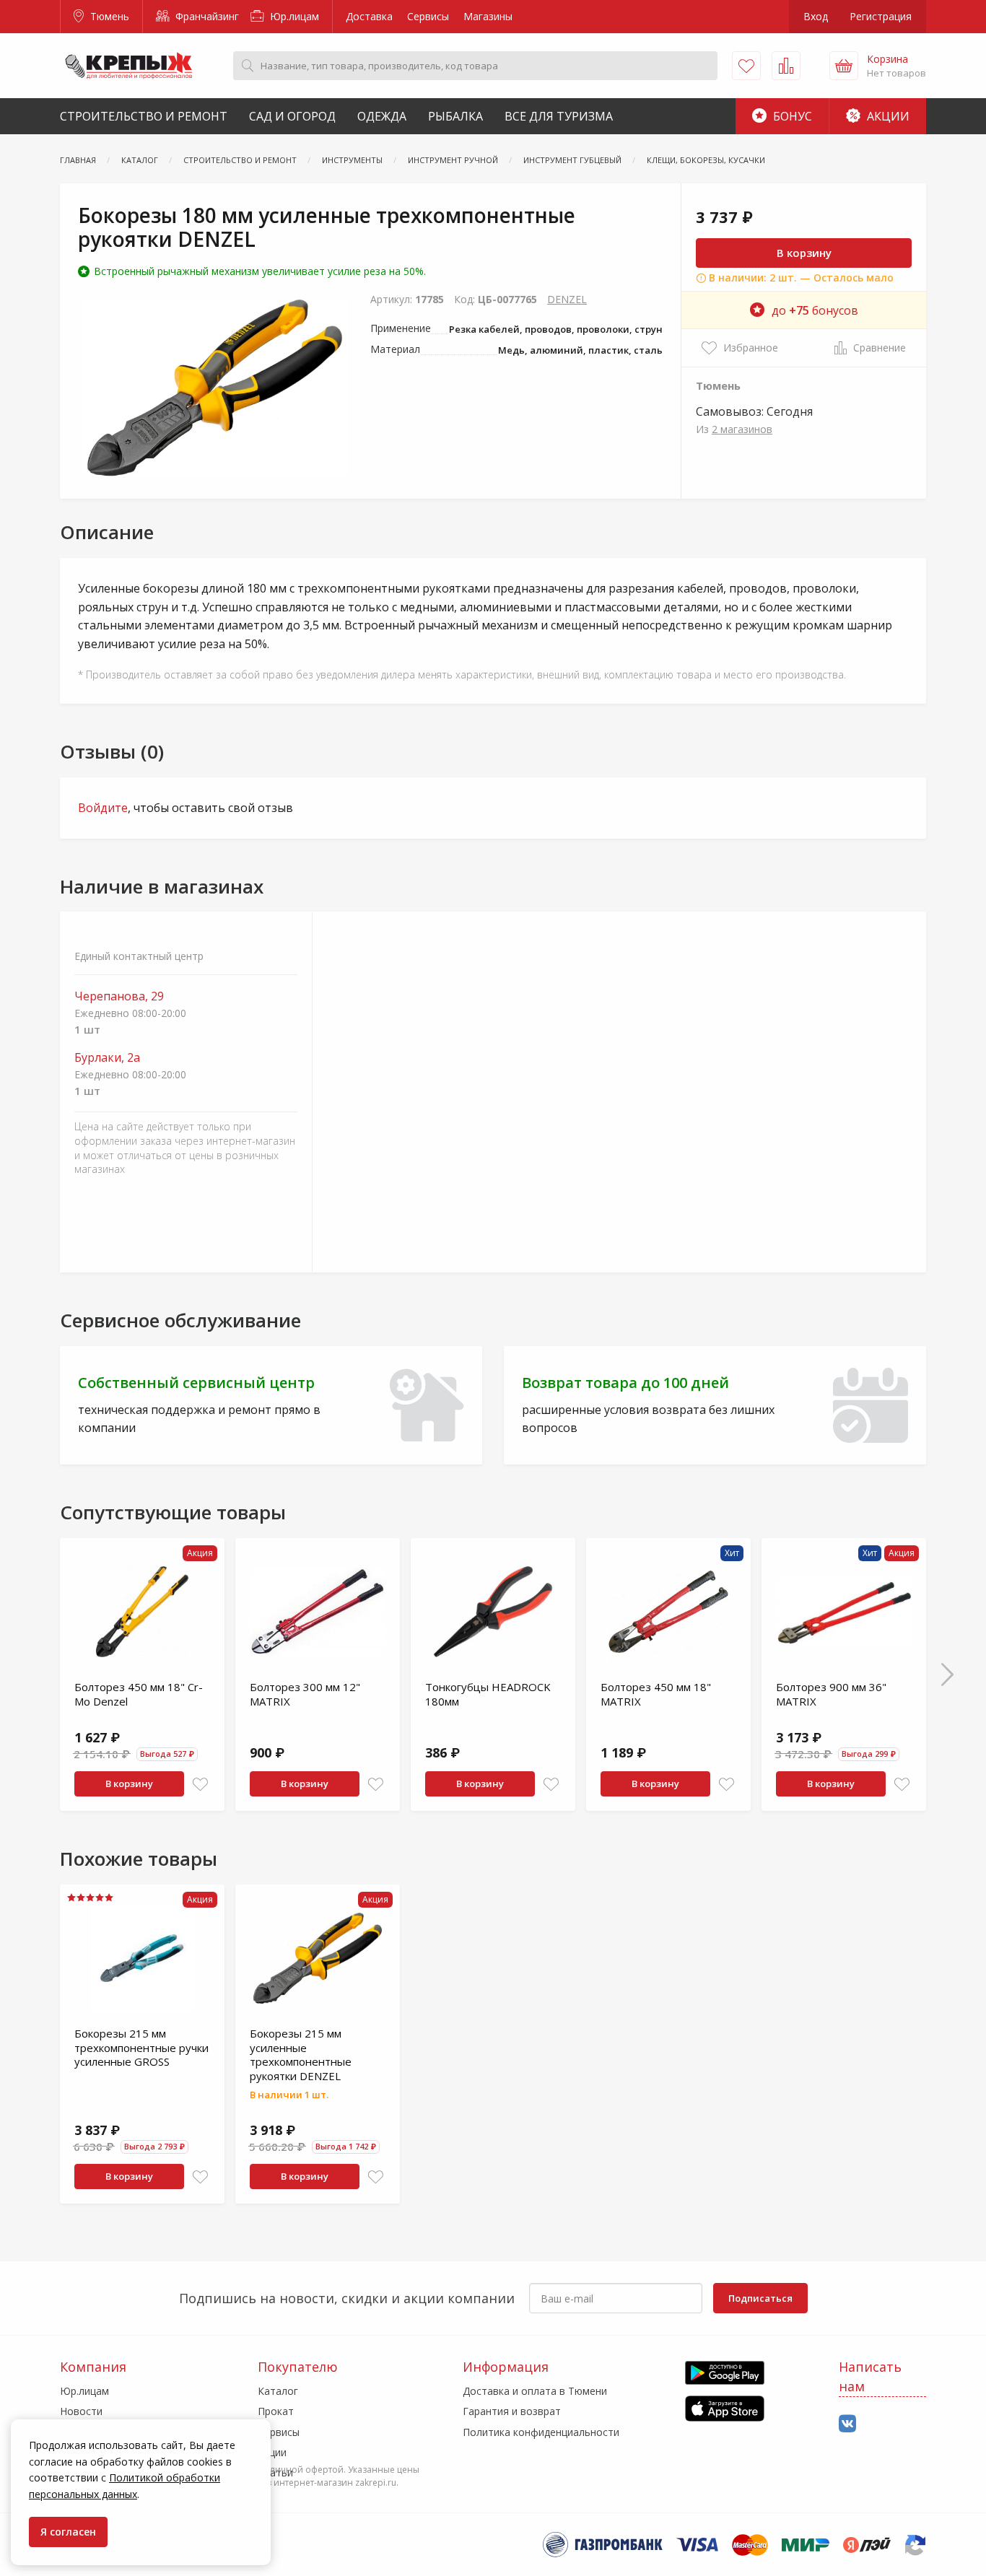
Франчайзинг (206, 16)
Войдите (103, 808)
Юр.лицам (293, 16)
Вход (816, 16)
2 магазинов (742, 429)
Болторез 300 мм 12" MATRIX (305, 1694)
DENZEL (567, 299)
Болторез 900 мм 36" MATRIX (831, 1694)
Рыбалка (455, 116)
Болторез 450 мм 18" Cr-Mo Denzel (139, 1694)
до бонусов (815, 310)
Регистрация (881, 16)
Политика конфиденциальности (541, 2432)
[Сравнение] (786, 66)
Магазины (488, 16)
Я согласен (68, 2532)
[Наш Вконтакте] (847, 2424)
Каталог (278, 2391)
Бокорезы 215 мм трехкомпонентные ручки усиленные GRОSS (141, 2047)
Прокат (276, 2411)
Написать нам (870, 2376)
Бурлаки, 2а (107, 1058)
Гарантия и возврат (512, 2411)
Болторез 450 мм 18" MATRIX (656, 1694)
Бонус (791, 116)
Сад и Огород (292, 116)
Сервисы (428, 16)
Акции (887, 116)
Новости (81, 2411)
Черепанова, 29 (119, 996)
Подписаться (760, 2298)
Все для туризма (559, 116)
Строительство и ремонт (144, 116)
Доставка (369, 16)
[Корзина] (844, 66)
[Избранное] (746, 66)
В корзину (804, 253)
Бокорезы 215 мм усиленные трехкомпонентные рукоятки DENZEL (301, 2055)
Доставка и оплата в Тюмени (535, 2391)
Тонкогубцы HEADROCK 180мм (488, 1694)
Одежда (382, 116)
